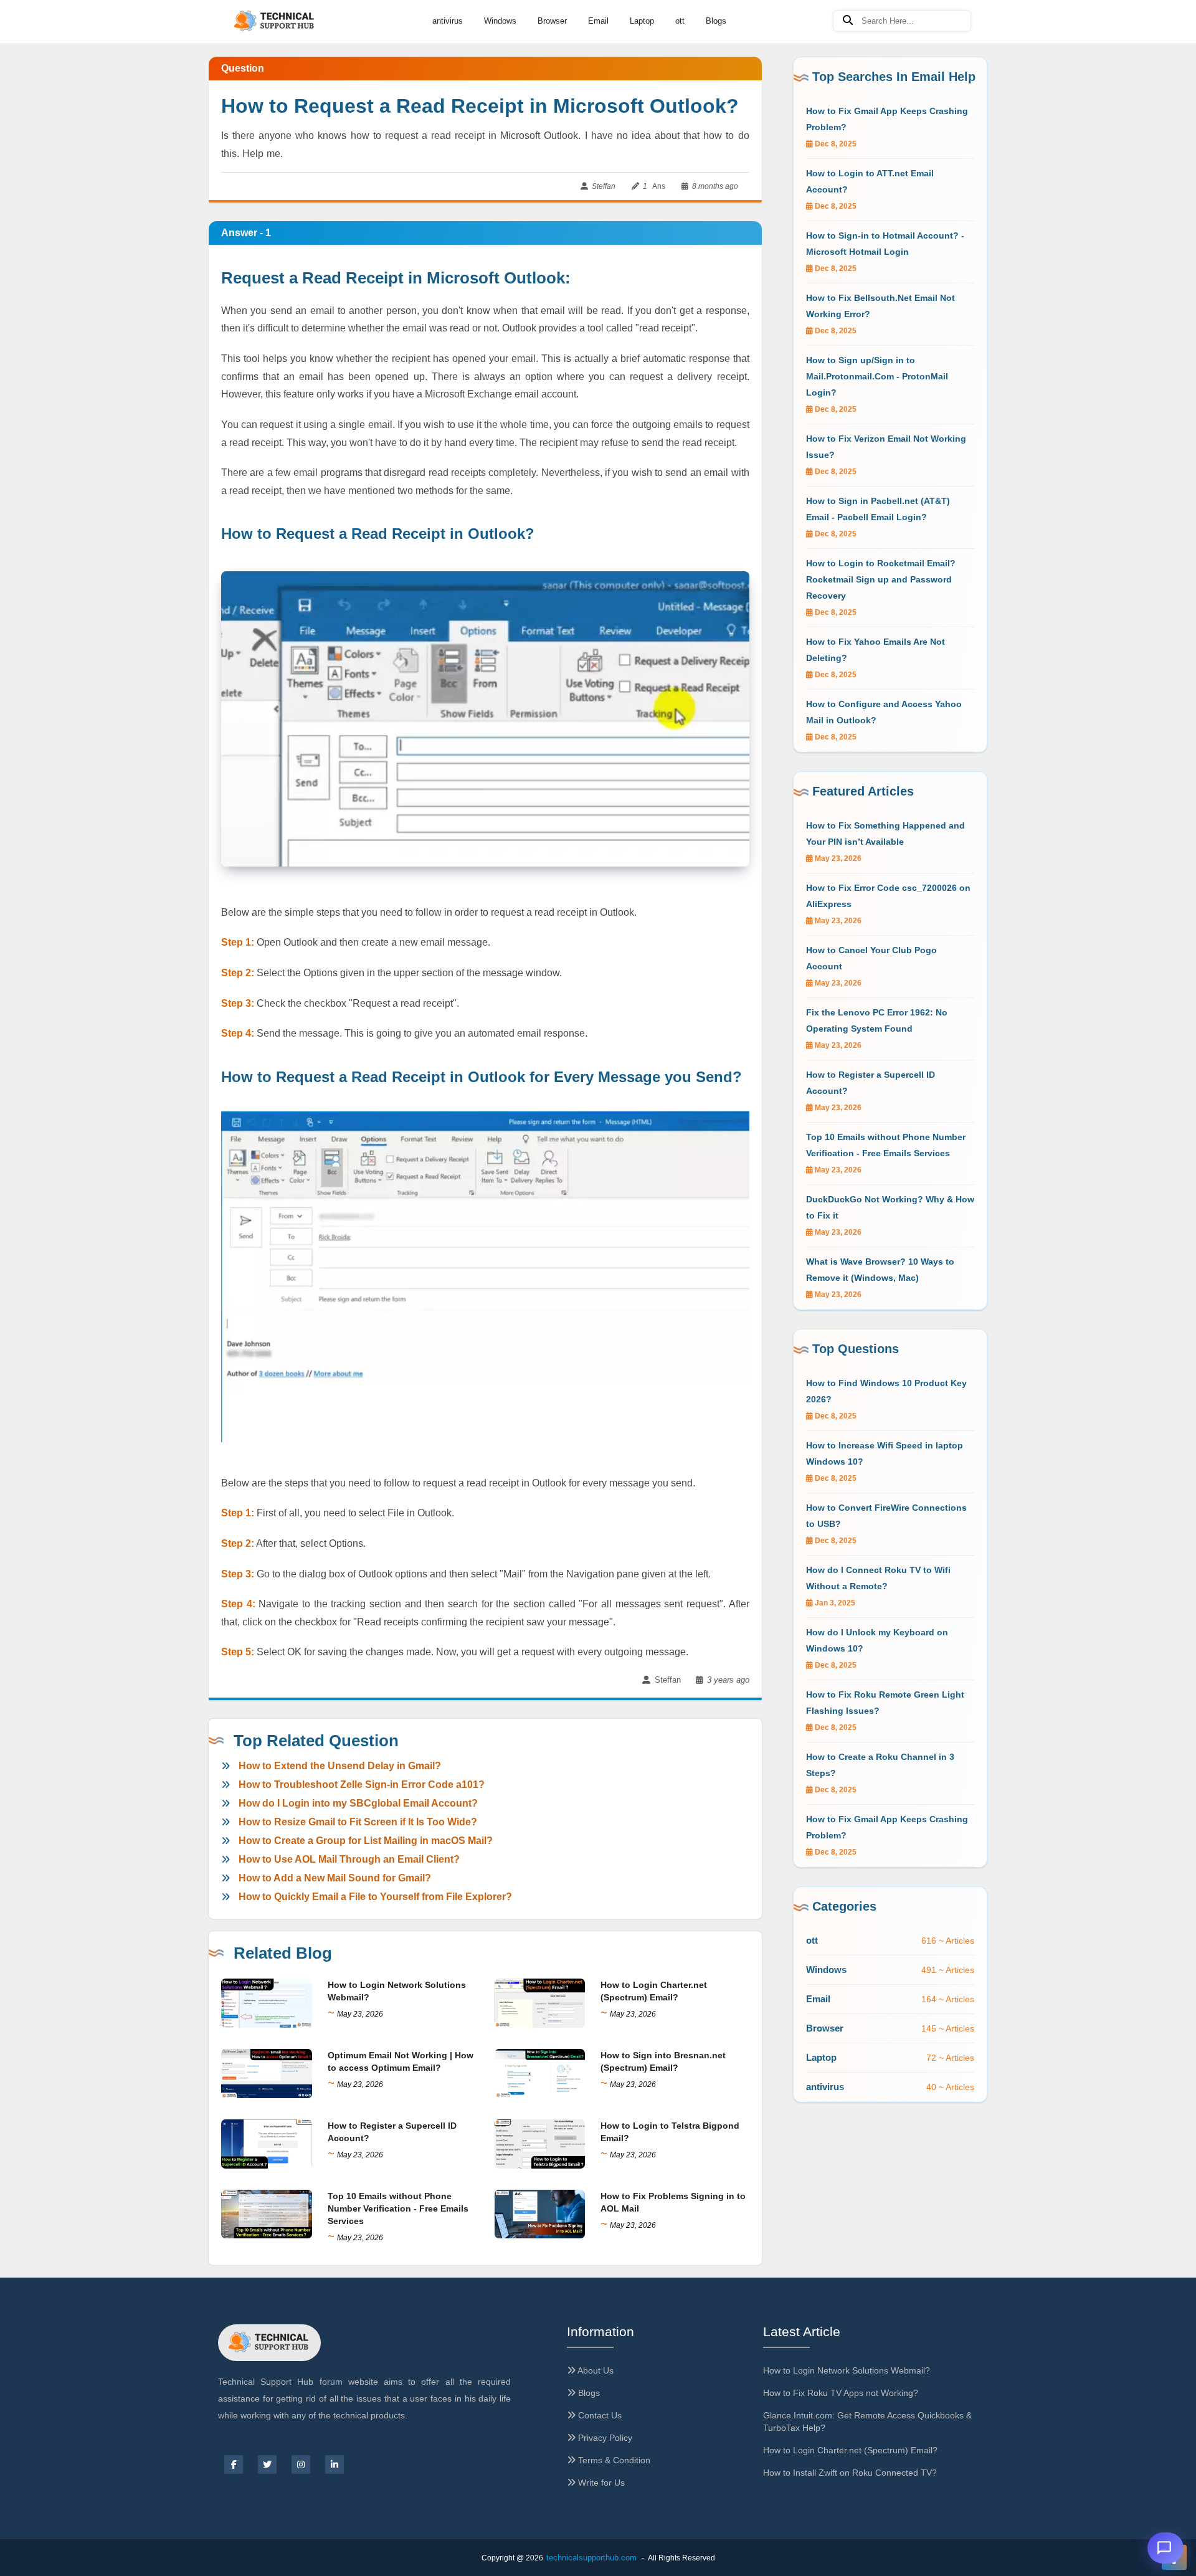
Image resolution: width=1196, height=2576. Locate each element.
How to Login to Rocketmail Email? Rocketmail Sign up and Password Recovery (881, 579)
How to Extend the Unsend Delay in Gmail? (340, 1766)
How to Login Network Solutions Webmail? (847, 2370)
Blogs (716, 21)
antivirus (448, 21)
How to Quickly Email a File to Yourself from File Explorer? (375, 1897)
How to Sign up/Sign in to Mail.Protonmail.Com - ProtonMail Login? (877, 376)
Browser (552, 21)
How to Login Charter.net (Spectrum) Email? (850, 2450)
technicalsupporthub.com (591, 2558)
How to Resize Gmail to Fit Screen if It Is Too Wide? (358, 1822)
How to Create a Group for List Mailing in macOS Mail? (366, 1841)
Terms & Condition (613, 2460)
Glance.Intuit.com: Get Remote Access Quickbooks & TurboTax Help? (867, 2422)
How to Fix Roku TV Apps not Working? (841, 2393)
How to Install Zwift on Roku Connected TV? (850, 2473)
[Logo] (275, 21)
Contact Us (599, 2415)
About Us (595, 2370)
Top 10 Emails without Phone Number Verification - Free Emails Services (398, 2208)
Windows (500, 21)
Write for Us (600, 2483)
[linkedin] (335, 2464)
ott (680, 21)
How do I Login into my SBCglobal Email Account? (358, 1803)
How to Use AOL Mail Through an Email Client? (349, 1859)
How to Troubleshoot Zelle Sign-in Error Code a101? (362, 1785)
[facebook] (234, 2464)
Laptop (642, 21)
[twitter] (267, 2464)
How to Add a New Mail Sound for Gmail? (335, 1878)
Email (598, 21)
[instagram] (301, 2464)
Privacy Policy (604, 2438)
